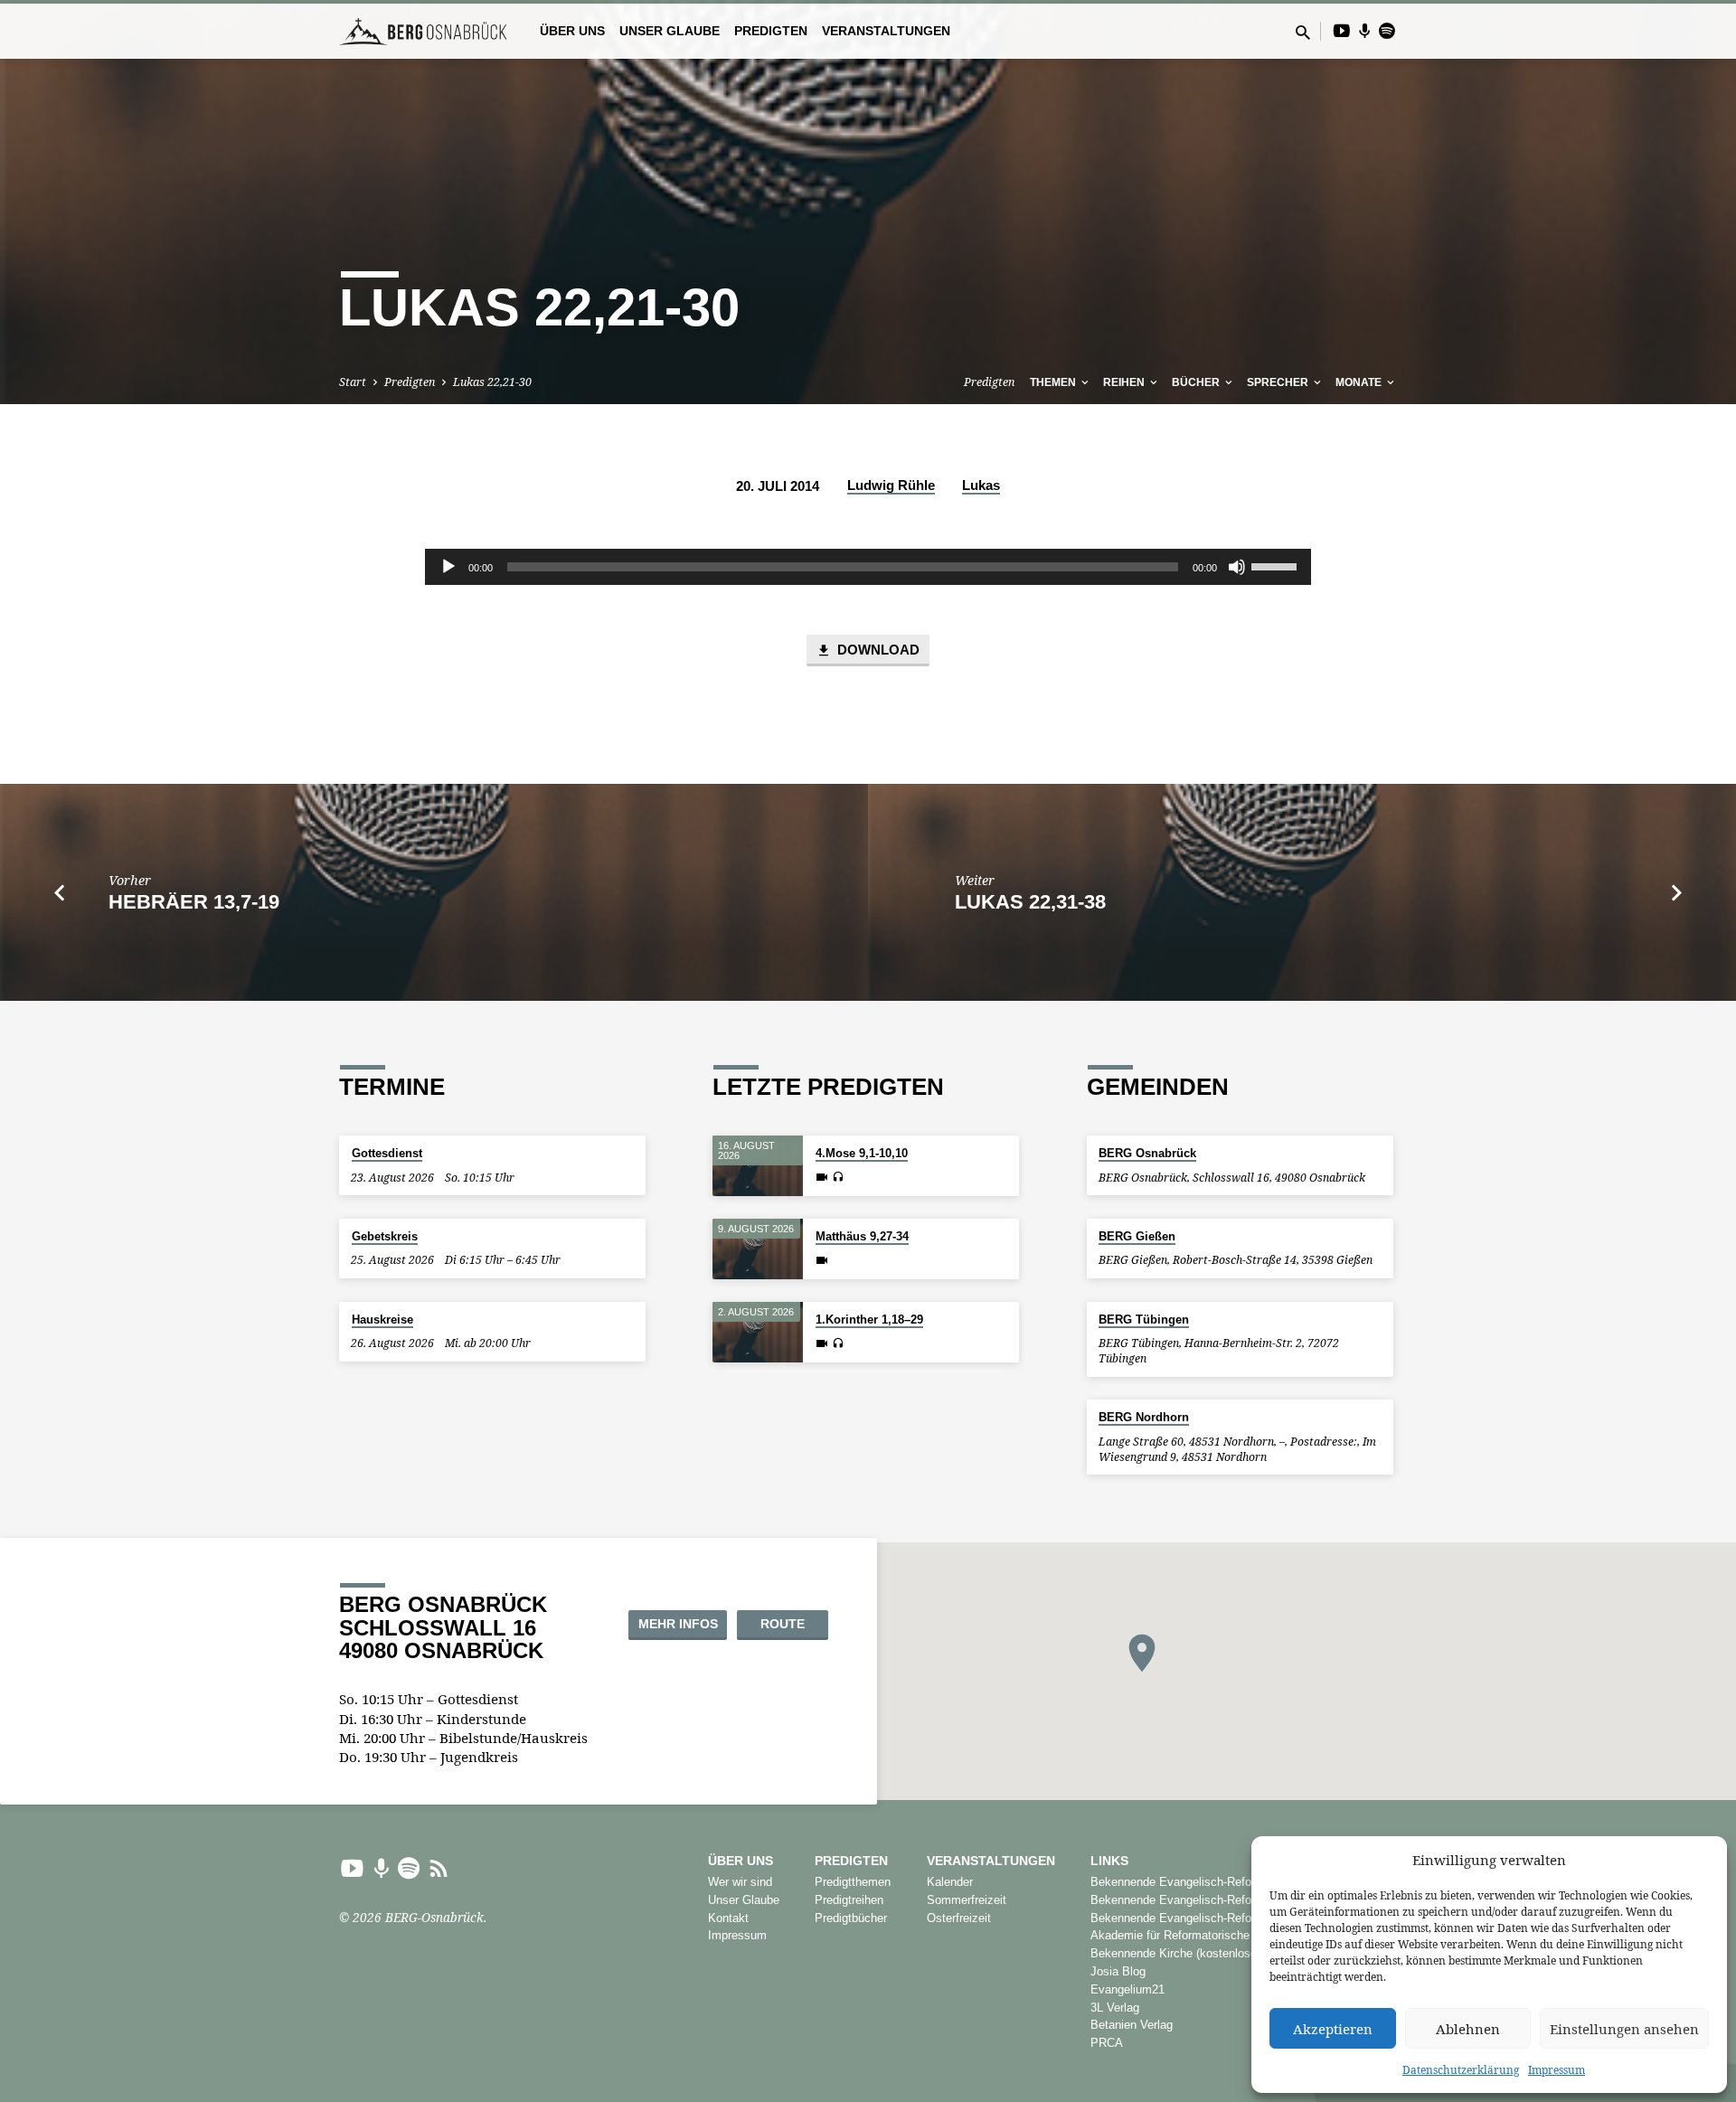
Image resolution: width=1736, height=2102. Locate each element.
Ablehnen (1468, 2029)
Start (353, 382)
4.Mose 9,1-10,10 (862, 1153)
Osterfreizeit (959, 1918)
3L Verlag (1115, 2008)
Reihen (1125, 382)
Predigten (771, 31)
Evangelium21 (1127, 1989)
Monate (1360, 382)
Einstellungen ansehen (1624, 2029)
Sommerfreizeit (967, 1900)
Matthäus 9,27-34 (862, 1236)
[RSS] (439, 1867)
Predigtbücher (851, 1918)
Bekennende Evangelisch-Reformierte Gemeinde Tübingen (1243, 1918)
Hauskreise (382, 1320)
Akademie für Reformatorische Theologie (1197, 1935)
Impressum (1557, 2070)
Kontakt (728, 1918)
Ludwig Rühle (891, 485)
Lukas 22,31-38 (1030, 902)
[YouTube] (1342, 30)
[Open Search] (1303, 32)
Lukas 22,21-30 (492, 382)
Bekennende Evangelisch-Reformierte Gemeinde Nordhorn (1243, 1882)
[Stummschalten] (1237, 567)
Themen (1054, 382)
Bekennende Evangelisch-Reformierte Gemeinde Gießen (1238, 1900)
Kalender (950, 1882)
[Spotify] (1387, 30)
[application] (868, 567)
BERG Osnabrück (1147, 1153)
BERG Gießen (1137, 1236)
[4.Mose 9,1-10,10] (758, 1166)
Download (877, 650)
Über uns (572, 31)
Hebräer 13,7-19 (194, 902)
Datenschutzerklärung (1461, 2070)
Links (1109, 1861)
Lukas (981, 485)
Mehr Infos (678, 1624)
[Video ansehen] (822, 1177)
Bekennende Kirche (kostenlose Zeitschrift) (1203, 1953)
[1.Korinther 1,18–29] (758, 1332)
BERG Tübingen (1144, 1320)
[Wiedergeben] (448, 567)
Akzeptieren (1333, 2029)
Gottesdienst (387, 1153)
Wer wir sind (740, 1882)
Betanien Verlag (1132, 2025)
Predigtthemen (853, 1882)
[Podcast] (1365, 31)
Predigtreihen (849, 1900)
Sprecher (1279, 382)
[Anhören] (838, 1177)
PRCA (1107, 2043)
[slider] (1277, 565)
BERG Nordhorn (1144, 1417)
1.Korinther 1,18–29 (869, 1320)
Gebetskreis (385, 1236)
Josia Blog (1118, 1971)
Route (783, 1624)
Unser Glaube (670, 31)
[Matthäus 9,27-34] (758, 1249)
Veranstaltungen (886, 31)
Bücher (1197, 382)
